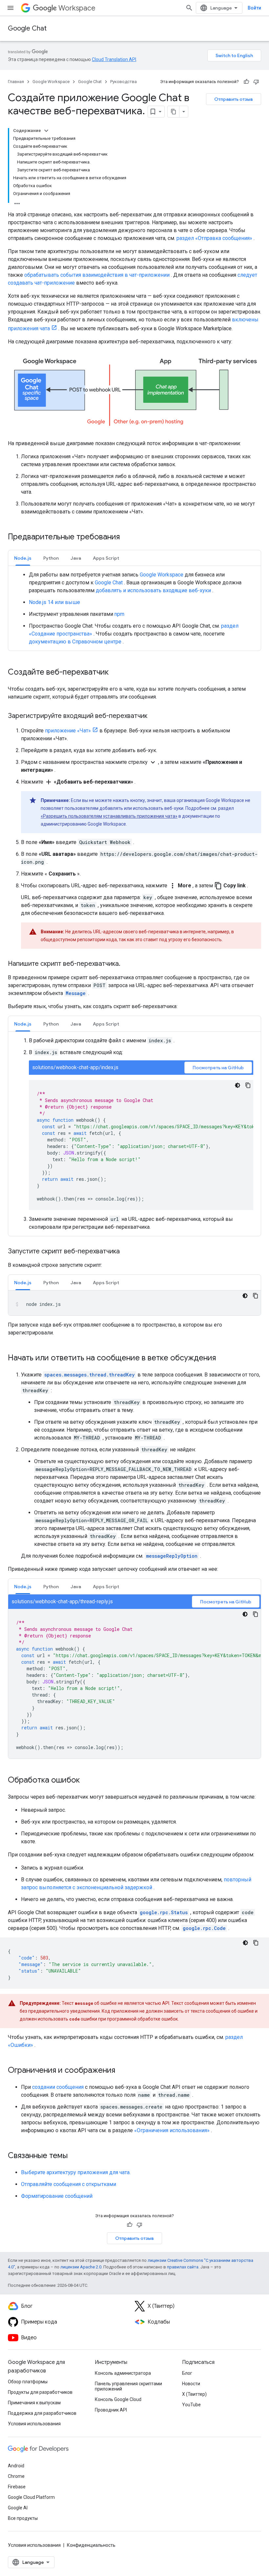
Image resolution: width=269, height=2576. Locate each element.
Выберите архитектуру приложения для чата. (76, 2172)
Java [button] (76, 558)
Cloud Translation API (114, 59)
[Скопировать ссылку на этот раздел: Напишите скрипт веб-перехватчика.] (127, 964)
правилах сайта (183, 2267)
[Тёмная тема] (238, 1085)
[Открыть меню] (10, 8)
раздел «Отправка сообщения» (214, 238)
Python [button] (51, 558)
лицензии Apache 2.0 (81, 2267)
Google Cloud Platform (31, 2497)
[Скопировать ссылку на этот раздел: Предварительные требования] (128, 537)
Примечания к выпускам (34, 2403)
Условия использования (34, 2424)
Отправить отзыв (234, 99)
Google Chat (27, 28)
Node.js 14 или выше (54, 602)
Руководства (124, 82)
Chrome (16, 2476)
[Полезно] (246, 82)
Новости (191, 2384)
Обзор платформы (28, 2382)
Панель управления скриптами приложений (128, 2386)
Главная (16, 82)
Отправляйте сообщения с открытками (69, 2184)
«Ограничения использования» (172, 2130)
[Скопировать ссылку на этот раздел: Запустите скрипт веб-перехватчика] (126, 1252)
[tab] (23, 558)
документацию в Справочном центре (75, 642)
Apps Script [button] (106, 558)
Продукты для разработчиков (40, 2392)
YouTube (191, 2405)
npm (119, 614)
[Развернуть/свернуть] (46, 131)
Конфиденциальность (91, 2545)
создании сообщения (58, 2087)
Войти (254, 8)
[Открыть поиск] (189, 8)
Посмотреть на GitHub (218, 1068)
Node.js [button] (23, 558)
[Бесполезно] (256, 82)
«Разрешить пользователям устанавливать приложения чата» (109, 816)
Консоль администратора (123, 2373)
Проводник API (111, 2410)
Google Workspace (51, 82)
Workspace (77, 8)
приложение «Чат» (68, 731)
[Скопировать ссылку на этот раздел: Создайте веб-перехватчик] (115, 673)
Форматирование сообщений (57, 2196)
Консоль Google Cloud (118, 2399)
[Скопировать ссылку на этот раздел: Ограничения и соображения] (122, 2071)
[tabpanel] (134, 608)
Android (16, 2466)
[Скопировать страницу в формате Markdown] (174, 112)
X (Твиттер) (194, 2394)
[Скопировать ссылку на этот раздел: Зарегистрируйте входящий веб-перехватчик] (154, 716)
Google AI (18, 2508)
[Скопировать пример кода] (248, 1085)
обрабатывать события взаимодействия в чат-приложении (97, 275)
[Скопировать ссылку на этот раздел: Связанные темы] (74, 2156)
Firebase (17, 2487)
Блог (187, 2373)
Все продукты (23, 2518)
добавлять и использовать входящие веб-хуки (153, 590)
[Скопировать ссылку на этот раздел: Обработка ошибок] (86, 1781)
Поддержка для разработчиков (42, 2413)
